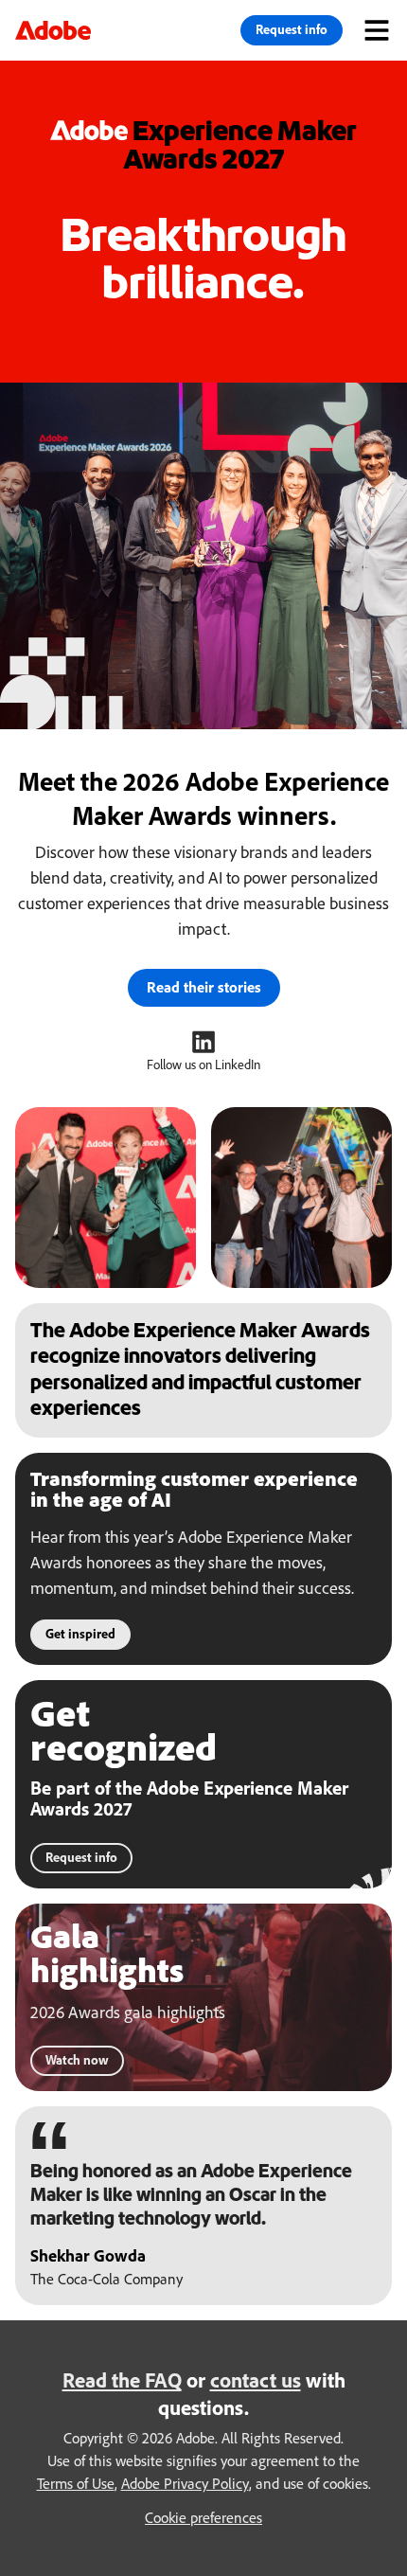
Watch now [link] (77, 2059)
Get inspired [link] (80, 1633)
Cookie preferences (203, 2517)
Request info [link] (292, 29)
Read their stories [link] (204, 987)
